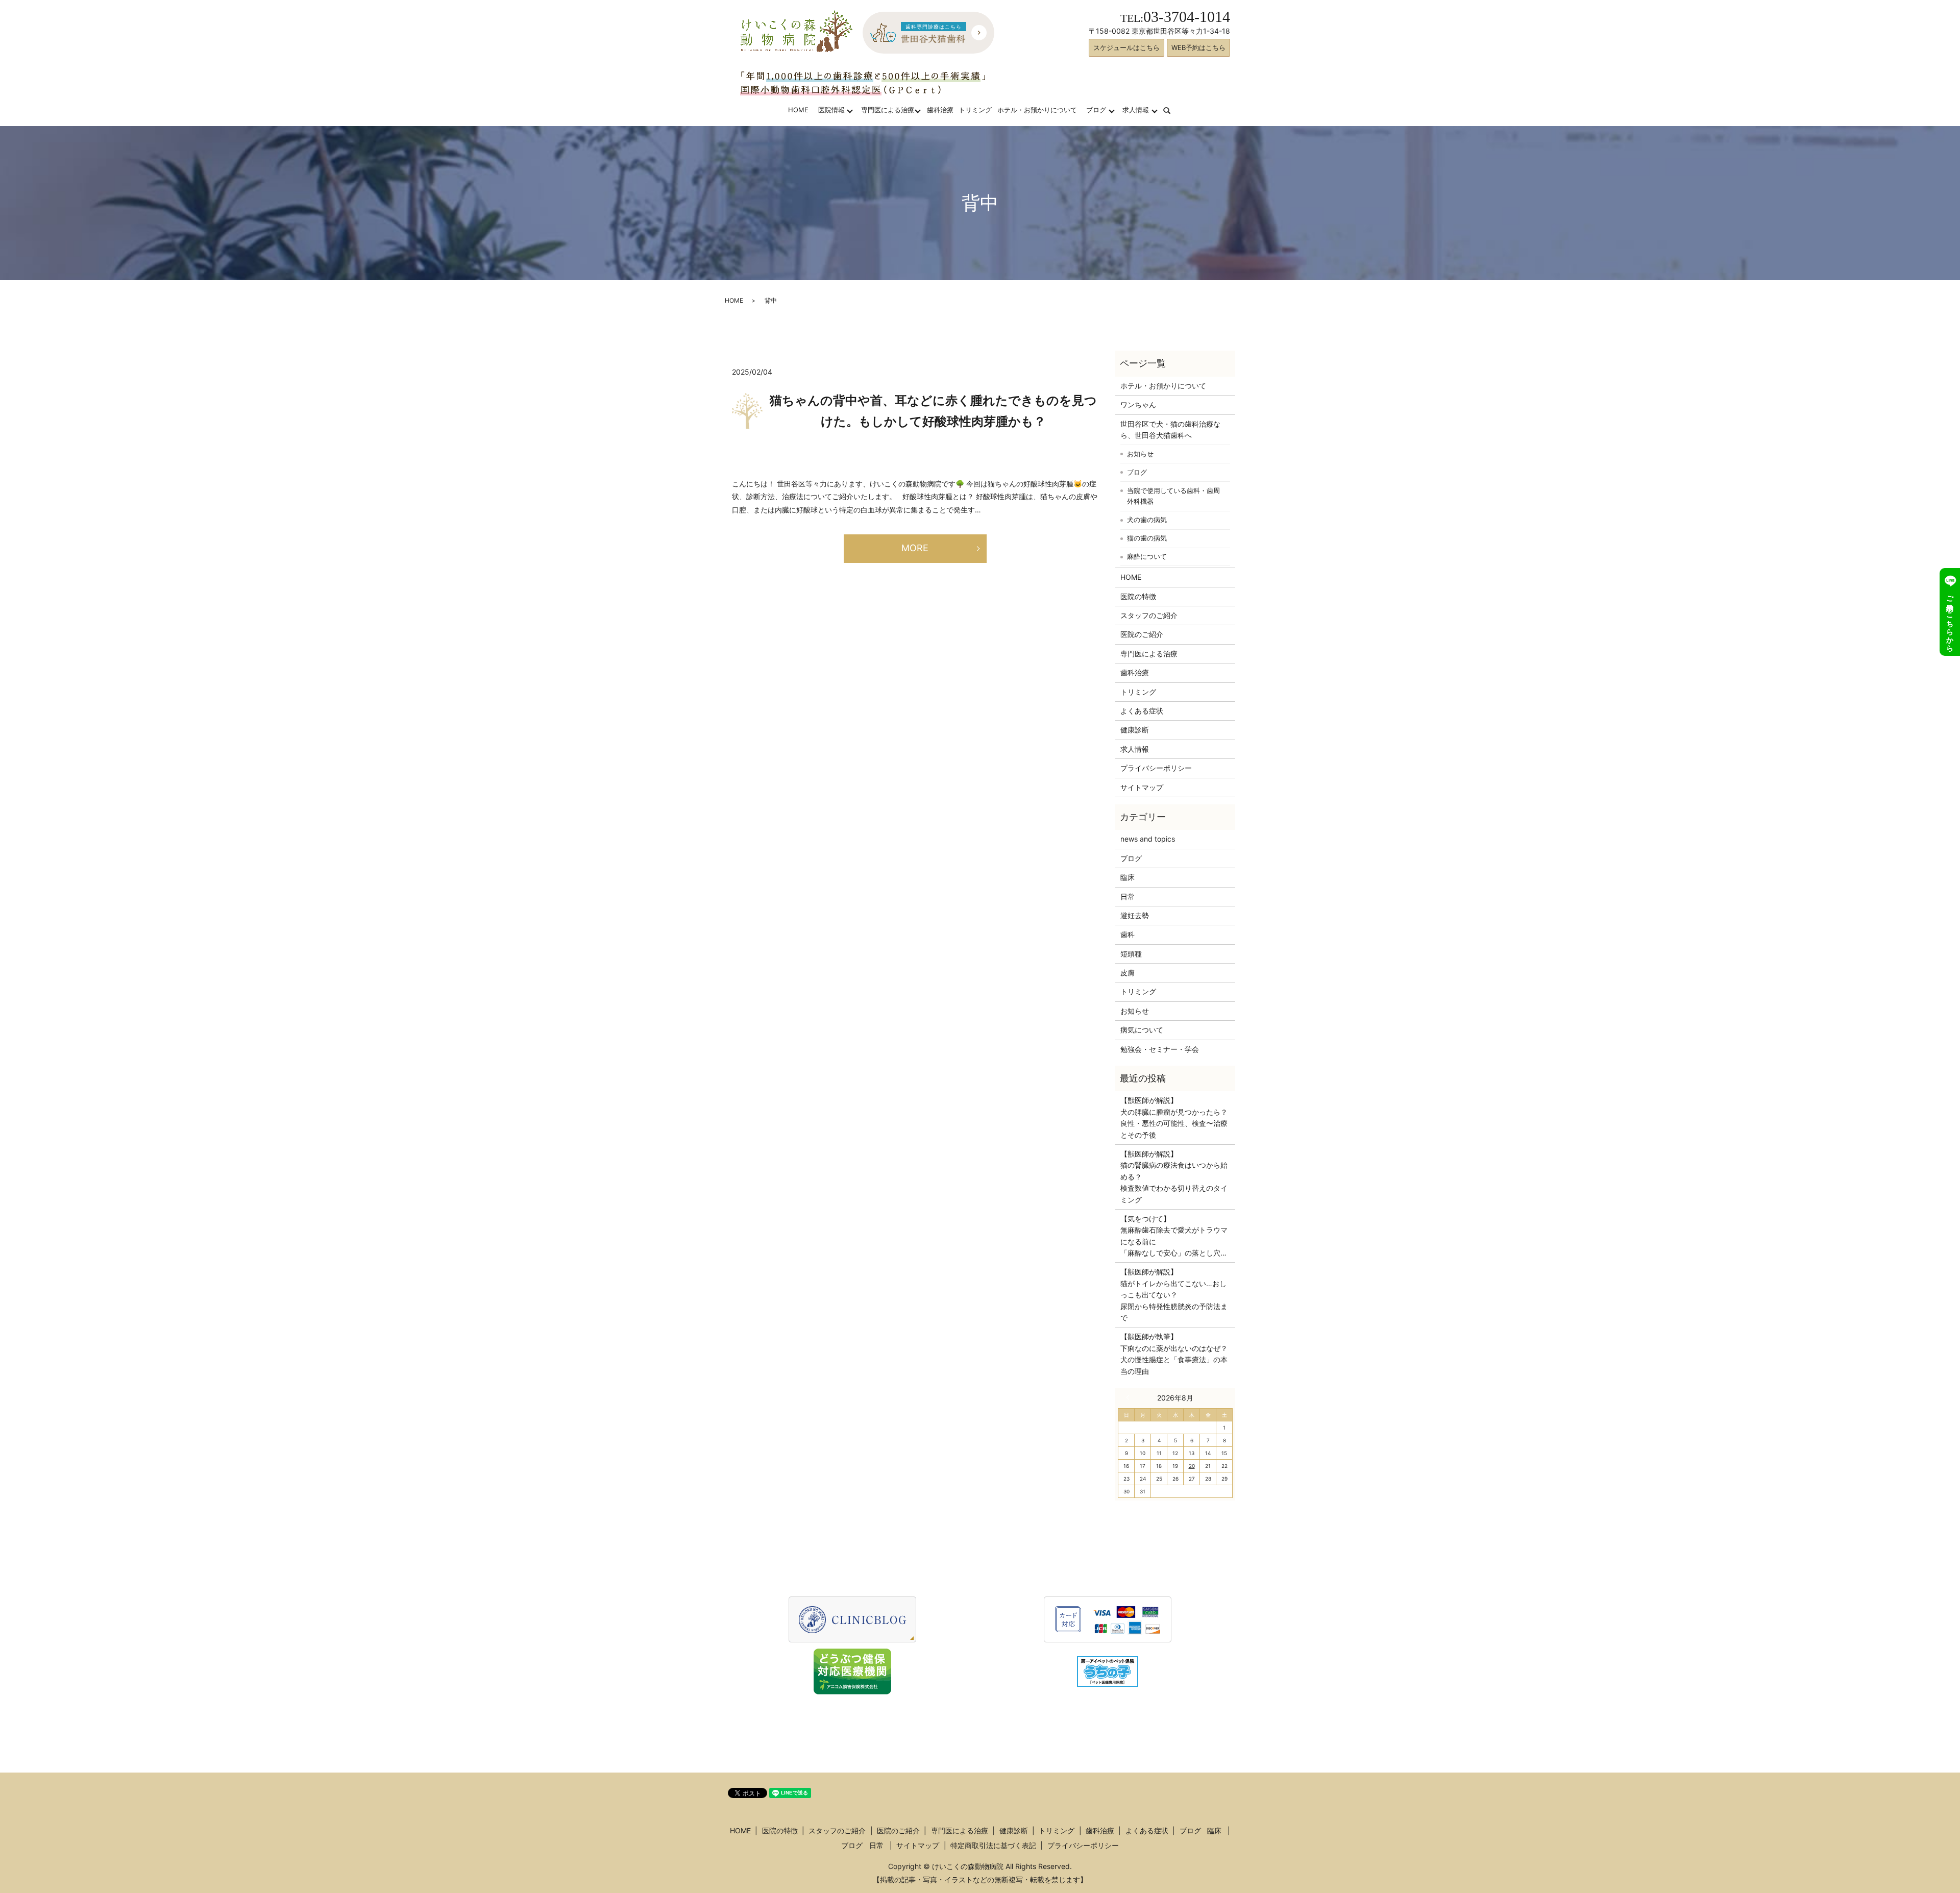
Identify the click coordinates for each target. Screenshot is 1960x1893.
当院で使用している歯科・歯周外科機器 (1173, 496)
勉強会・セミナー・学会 (1160, 1049)
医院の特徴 (1138, 596)
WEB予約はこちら (1198, 47)
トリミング (975, 110)
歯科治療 (940, 110)
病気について (1142, 1030)
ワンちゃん (1138, 404)
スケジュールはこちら (1126, 47)
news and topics (1148, 839)
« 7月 (1130, 1397)
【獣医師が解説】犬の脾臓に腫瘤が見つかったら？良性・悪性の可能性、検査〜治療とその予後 (1174, 1117)
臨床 (1128, 877)
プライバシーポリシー (1156, 768)
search (1173, 110)
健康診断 (1135, 730)
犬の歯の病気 (1147, 520)
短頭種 (1131, 954)
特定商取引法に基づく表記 (993, 1845)
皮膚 (1128, 973)
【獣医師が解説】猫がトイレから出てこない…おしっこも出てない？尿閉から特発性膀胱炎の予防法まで (1174, 1295)
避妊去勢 (1135, 915)
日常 (1128, 896)
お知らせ (1140, 454)
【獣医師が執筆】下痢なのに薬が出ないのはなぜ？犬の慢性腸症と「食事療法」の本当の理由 (1174, 1354)
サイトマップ (1142, 787)
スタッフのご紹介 (1149, 615)
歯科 (1128, 934)
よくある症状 (1142, 711)
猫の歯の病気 (1147, 538)
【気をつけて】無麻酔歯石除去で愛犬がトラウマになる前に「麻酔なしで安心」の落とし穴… (1174, 1236)
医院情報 (831, 110)
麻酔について (1147, 556)
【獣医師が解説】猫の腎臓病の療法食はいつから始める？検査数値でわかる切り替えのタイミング (1174, 1177)
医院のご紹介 (1142, 634)
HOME (798, 110)
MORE (915, 548)
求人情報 (1136, 110)
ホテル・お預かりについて (1037, 110)
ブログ (1096, 110)
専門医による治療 (888, 110)
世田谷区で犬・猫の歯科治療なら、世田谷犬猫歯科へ (1170, 429)
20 (1192, 1466)
